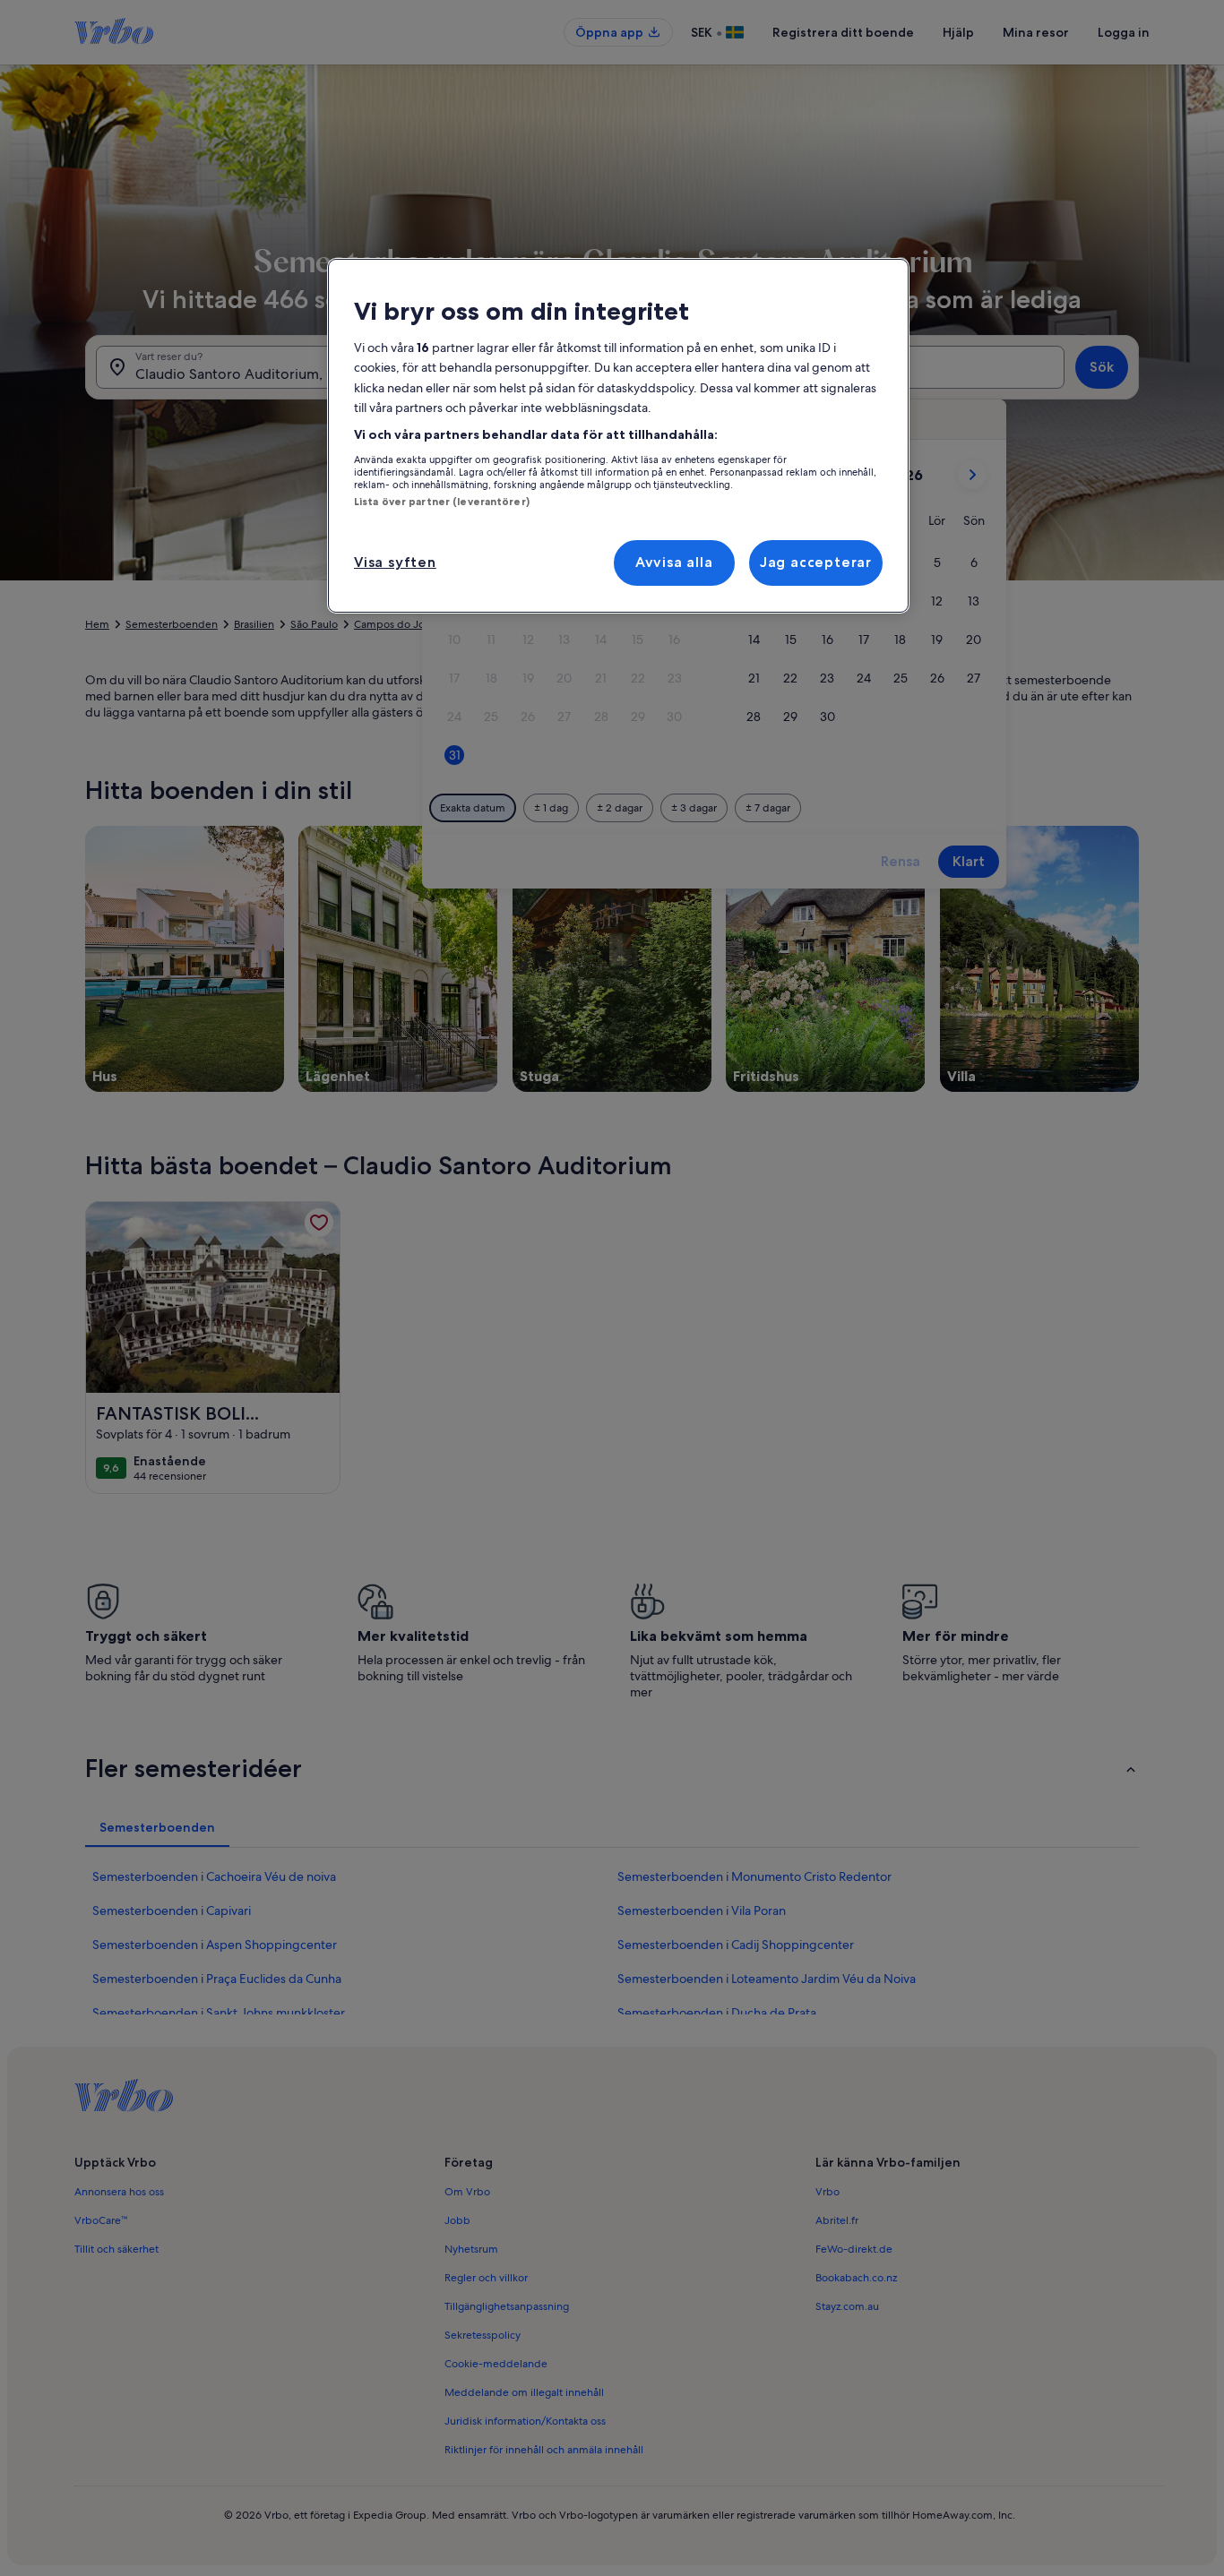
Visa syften (395, 562)
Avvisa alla (674, 562)
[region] (618, 436)
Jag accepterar (816, 562)
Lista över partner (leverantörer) (442, 502)
